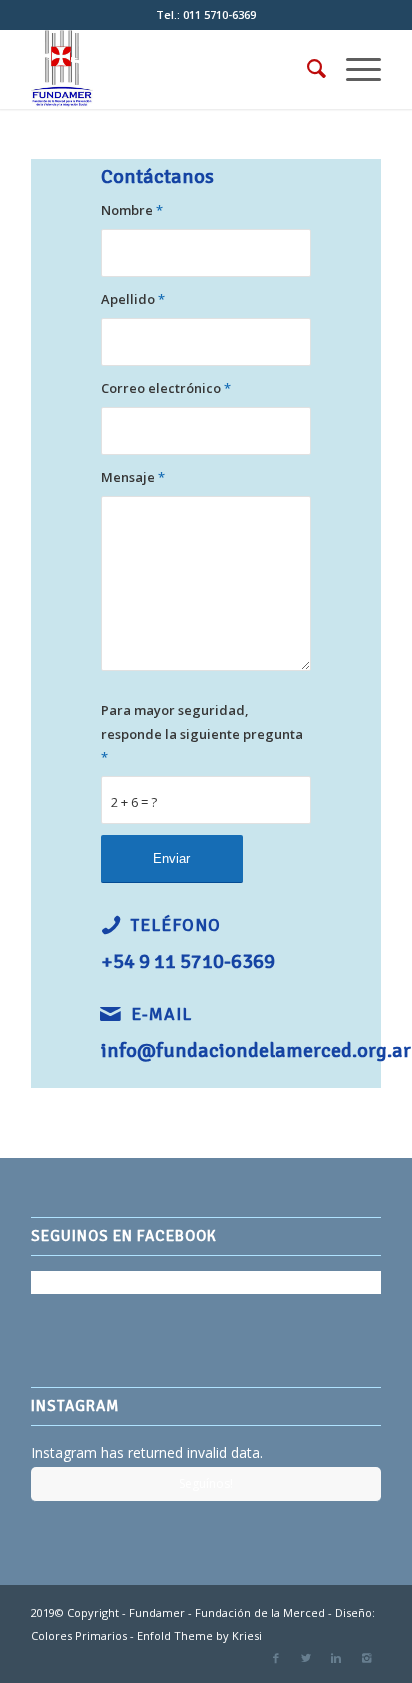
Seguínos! (206, 1483)
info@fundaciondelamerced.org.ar (256, 1050)
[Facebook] (276, 1658)
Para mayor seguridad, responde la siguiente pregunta (202, 733)
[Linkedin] (336, 1658)
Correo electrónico (166, 388)
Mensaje (133, 477)
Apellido (133, 299)
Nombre (132, 210)
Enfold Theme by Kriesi (199, 1635)
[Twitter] (306, 1658)
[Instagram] (366, 1658)
